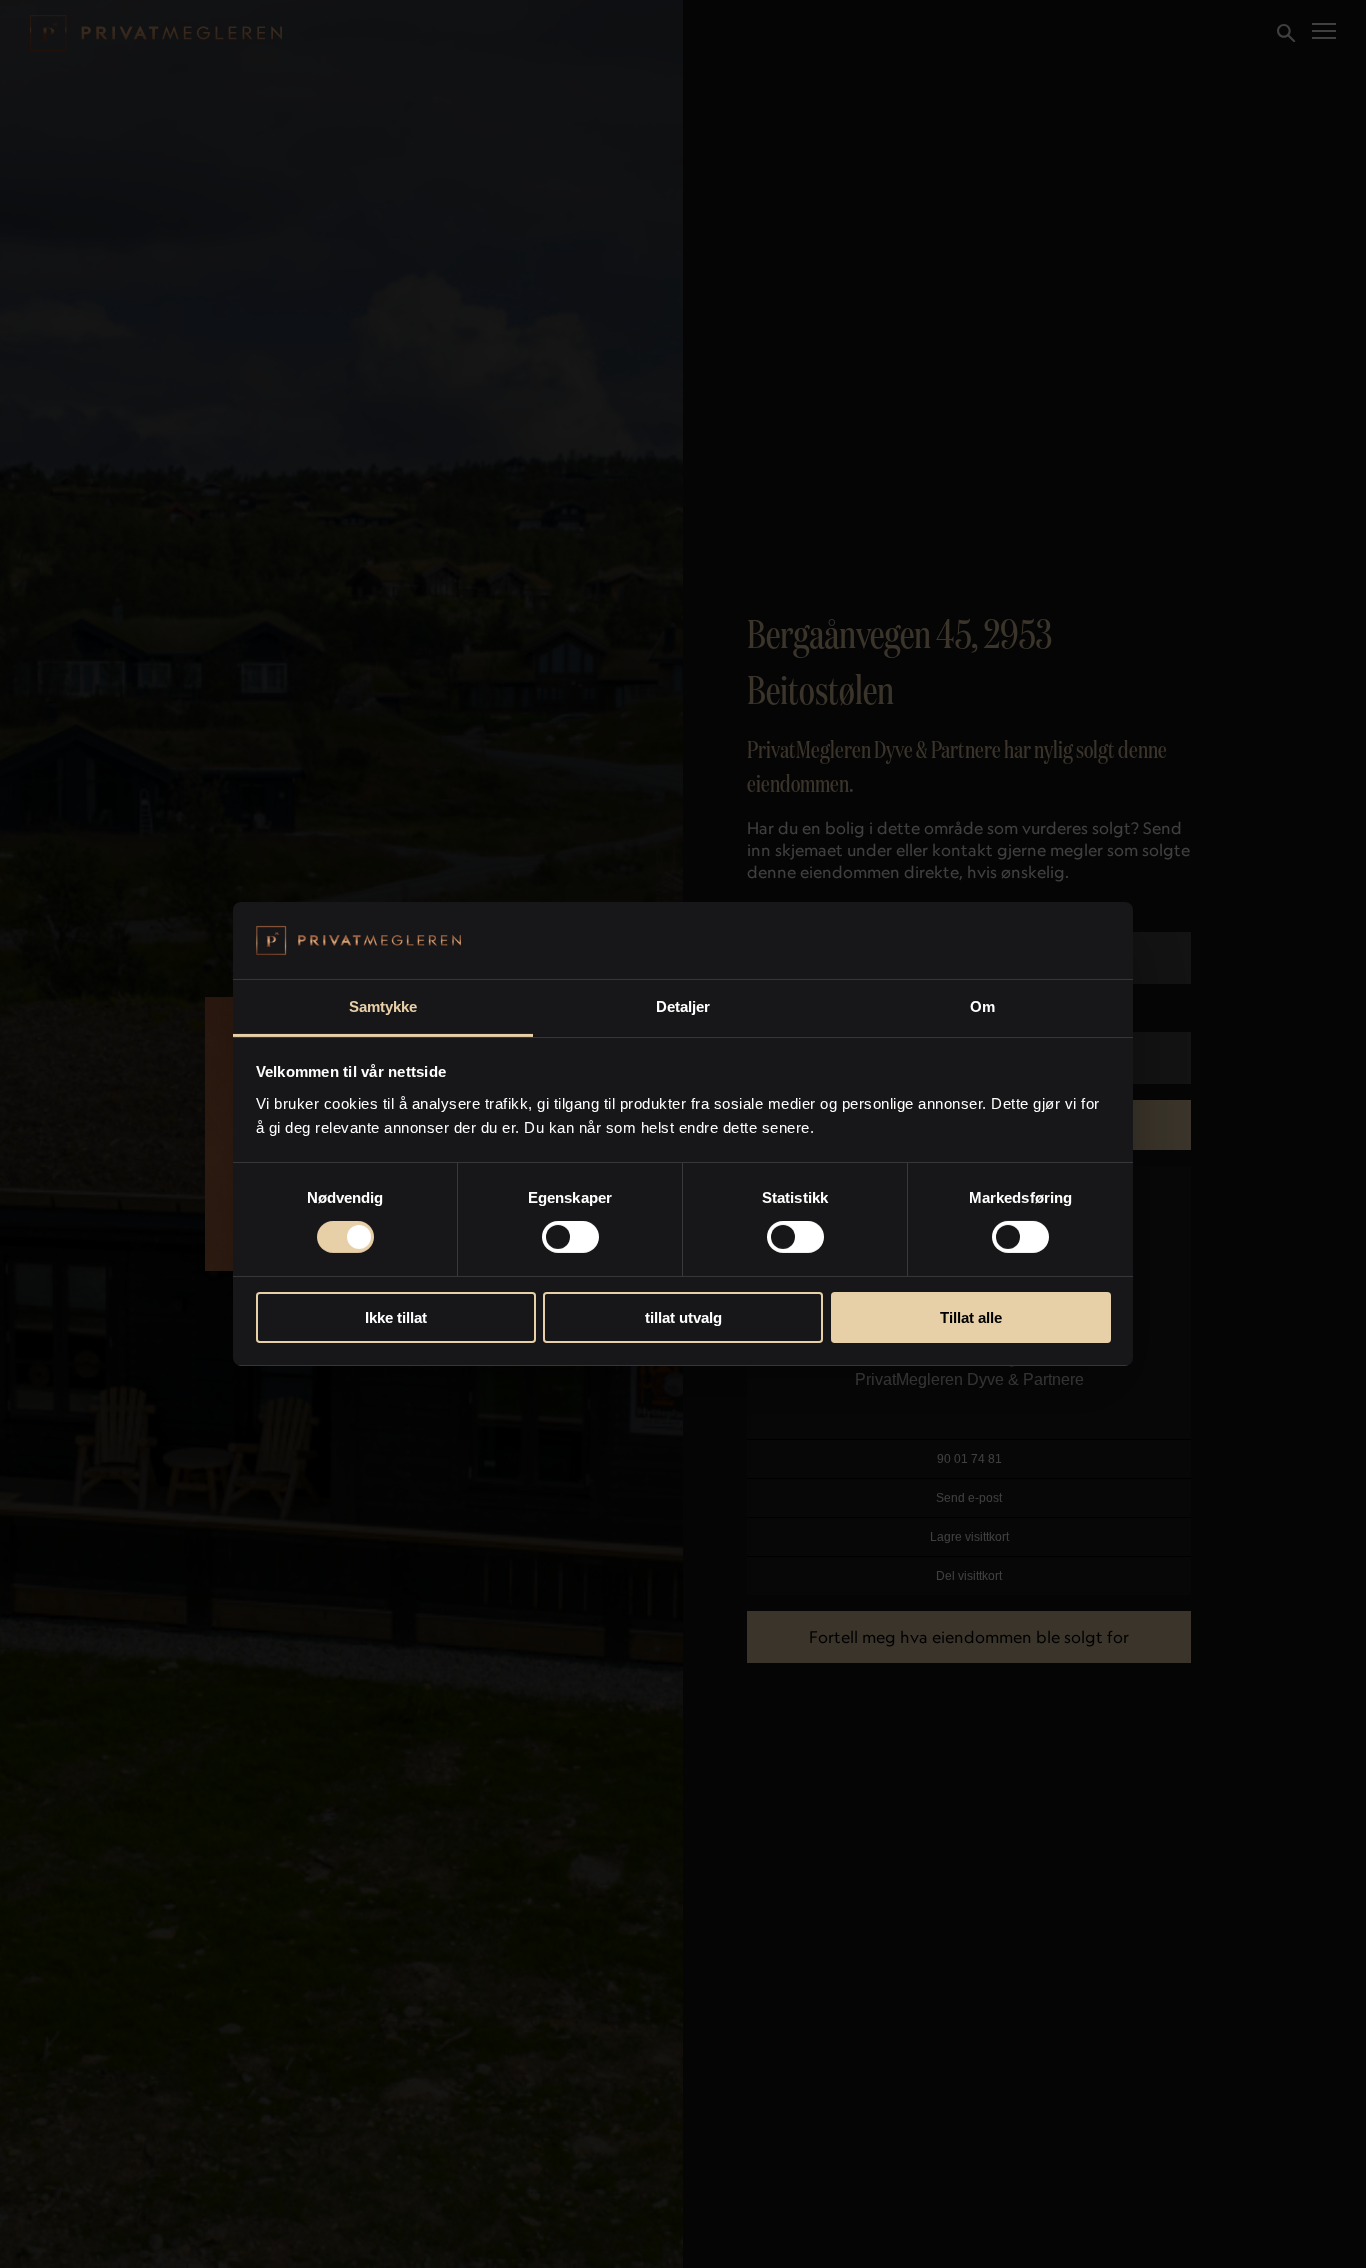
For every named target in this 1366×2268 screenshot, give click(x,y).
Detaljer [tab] (683, 1006)
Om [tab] (982, 1006)
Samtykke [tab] (383, 1006)
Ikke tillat (396, 1317)
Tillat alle (971, 1317)
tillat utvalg (683, 1317)
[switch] (570, 1237)
